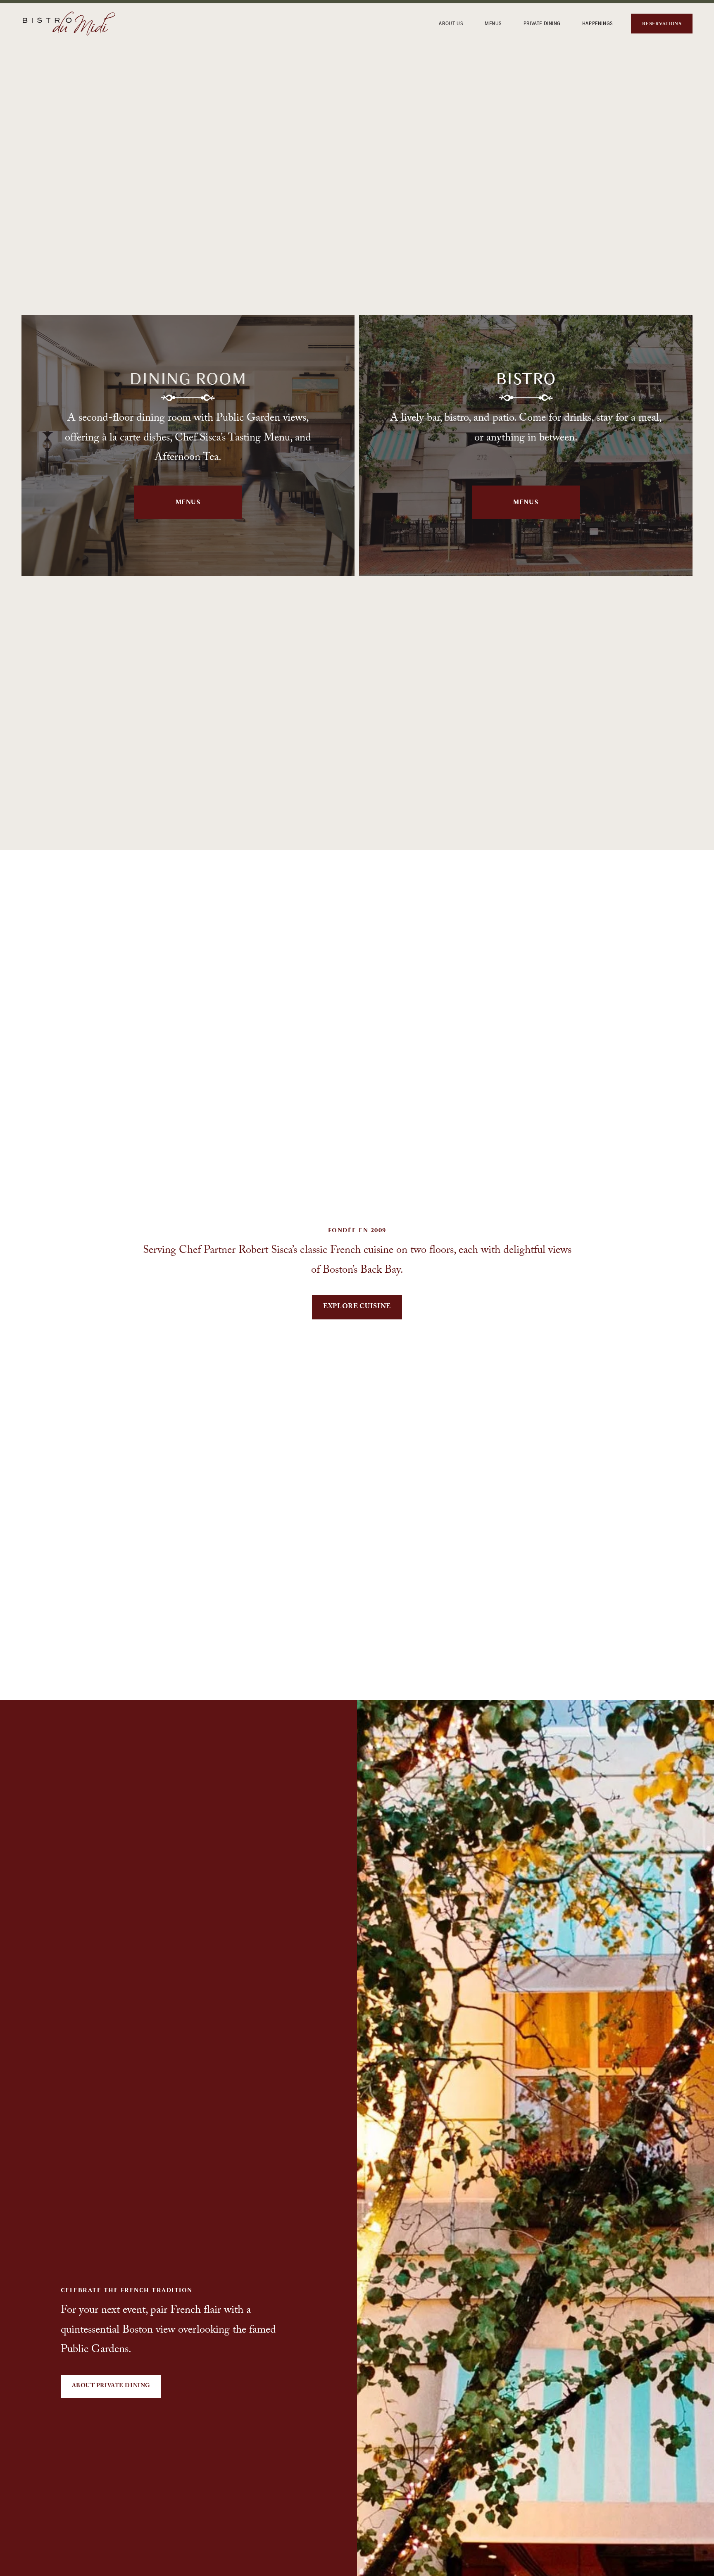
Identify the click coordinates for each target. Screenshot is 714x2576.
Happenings (598, 23)
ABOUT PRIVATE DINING (111, 2386)
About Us (451, 23)
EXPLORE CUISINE (357, 1307)
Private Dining (542, 23)
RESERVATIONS (662, 24)
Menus (188, 502)
